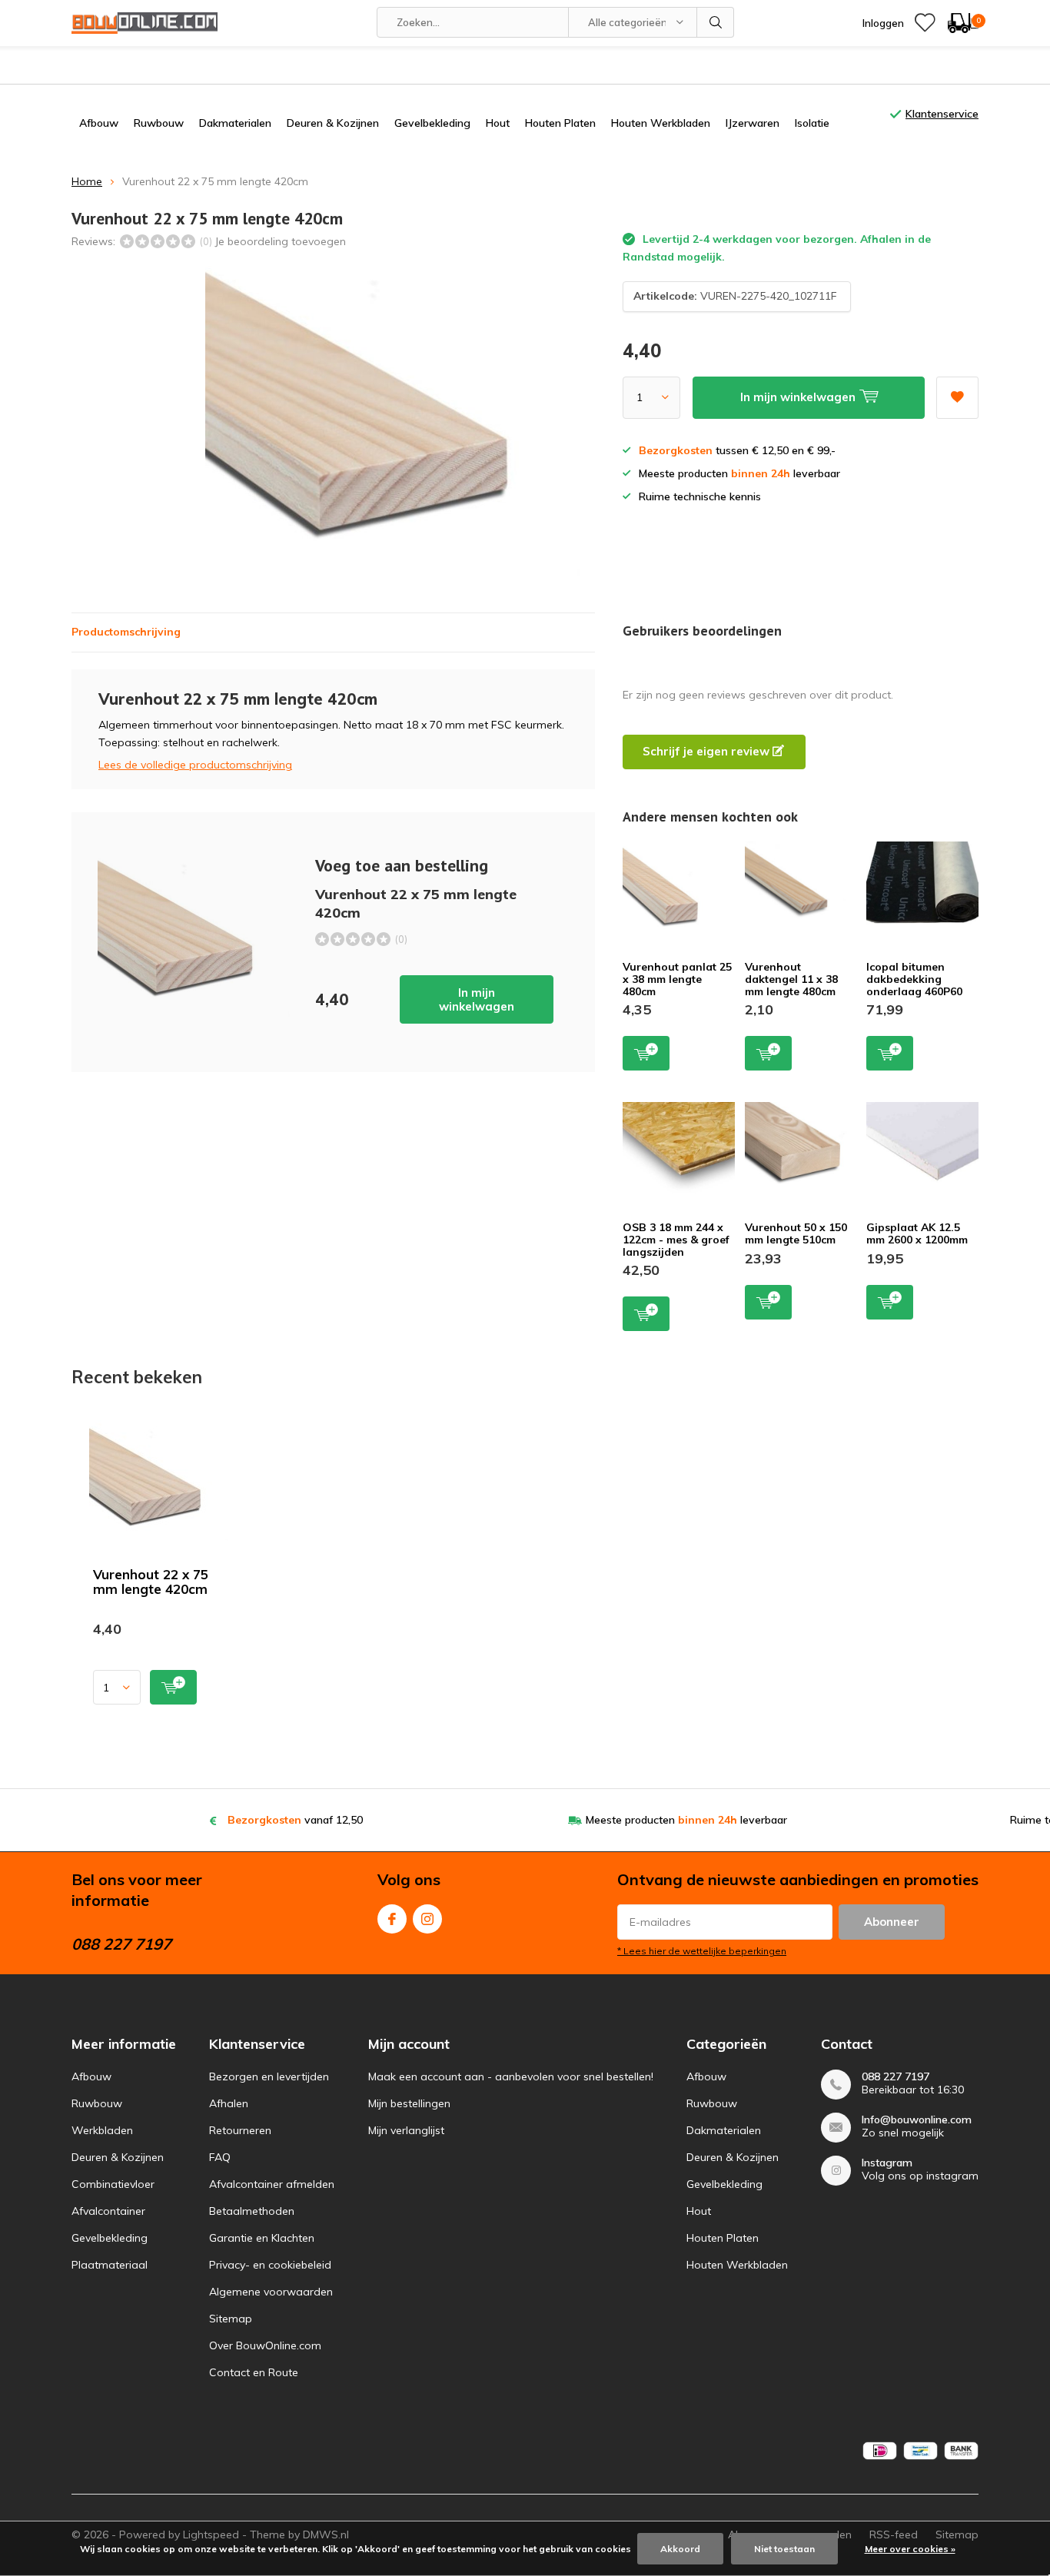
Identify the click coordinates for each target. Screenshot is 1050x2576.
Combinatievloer (113, 2184)
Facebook (392, 1919)
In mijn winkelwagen (477, 999)
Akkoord (680, 2549)
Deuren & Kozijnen (333, 123)
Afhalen (229, 2103)
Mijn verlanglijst (406, 2130)
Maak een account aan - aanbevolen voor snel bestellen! (511, 2076)
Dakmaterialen (235, 123)
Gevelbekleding (432, 123)
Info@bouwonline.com (917, 2120)
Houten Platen (560, 123)
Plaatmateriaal (110, 2265)
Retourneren (240, 2130)
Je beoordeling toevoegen (280, 241)
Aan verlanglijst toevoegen (957, 398)
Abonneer (892, 1922)
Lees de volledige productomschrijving (195, 765)
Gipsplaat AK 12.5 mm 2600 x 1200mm (917, 1233)
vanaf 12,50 (295, 1820)
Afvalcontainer (108, 2211)
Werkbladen (102, 2130)
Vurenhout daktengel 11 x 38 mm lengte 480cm (791, 979)
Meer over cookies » (910, 2549)
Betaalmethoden (252, 2211)
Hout (498, 123)
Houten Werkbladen (661, 123)
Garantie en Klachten (262, 2238)
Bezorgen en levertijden (269, 2076)
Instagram (427, 1919)
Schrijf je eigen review (708, 751)
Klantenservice (942, 114)
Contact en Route (254, 2372)
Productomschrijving (126, 632)
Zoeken (716, 22)
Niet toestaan (784, 2549)
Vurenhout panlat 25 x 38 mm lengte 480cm (677, 979)
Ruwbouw (159, 123)
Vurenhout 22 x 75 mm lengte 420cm (151, 1582)
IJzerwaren (753, 123)
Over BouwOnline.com (265, 2345)
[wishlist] (925, 23)
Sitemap (231, 2319)
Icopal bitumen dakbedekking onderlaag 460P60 (914, 979)
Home (87, 181)
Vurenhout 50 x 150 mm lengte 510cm (796, 1233)
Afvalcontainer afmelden (272, 2184)
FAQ (220, 2157)
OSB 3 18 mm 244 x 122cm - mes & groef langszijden (676, 1239)
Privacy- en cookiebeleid (270, 2265)
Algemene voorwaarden (271, 2292)
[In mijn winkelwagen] (173, 1687)
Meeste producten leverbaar (686, 1820)
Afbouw (99, 123)
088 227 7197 (895, 2077)
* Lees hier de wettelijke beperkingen (702, 1951)
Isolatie (812, 123)
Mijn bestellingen (409, 2103)
